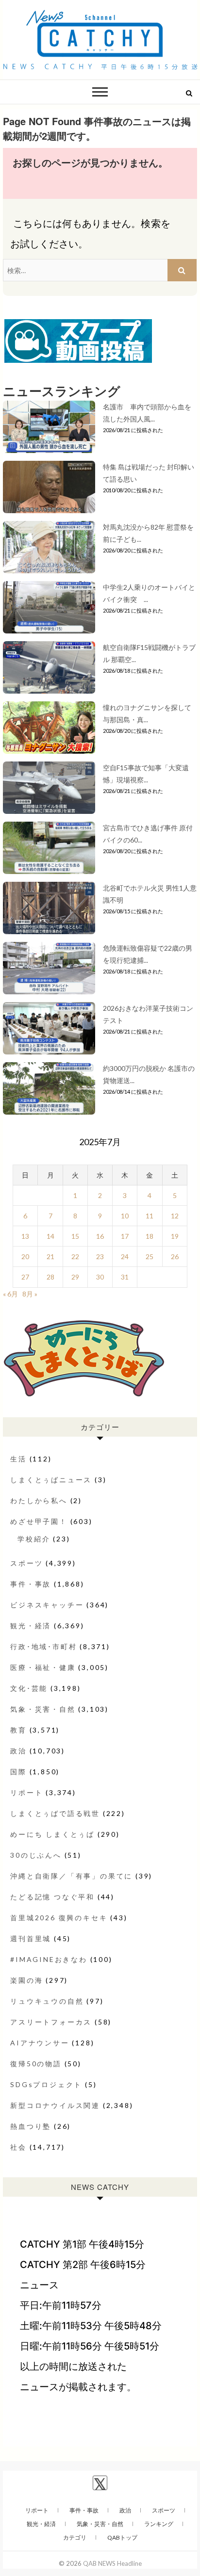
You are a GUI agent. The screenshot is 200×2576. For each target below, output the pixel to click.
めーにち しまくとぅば (52, 1834)
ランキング (159, 2524)
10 (125, 1216)
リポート (26, 1792)
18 (150, 1236)
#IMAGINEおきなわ (49, 1959)
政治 (18, 1751)
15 (75, 1236)
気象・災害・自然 (43, 1709)
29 (75, 1277)
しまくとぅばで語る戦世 (55, 1813)
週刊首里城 (31, 1938)
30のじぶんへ (36, 1855)
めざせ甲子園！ (39, 1521)
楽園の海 (26, 1980)
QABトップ (122, 2537)
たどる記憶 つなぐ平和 (52, 1897)
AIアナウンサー (40, 2043)
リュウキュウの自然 (47, 2001)
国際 (18, 1772)
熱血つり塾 (31, 2126)
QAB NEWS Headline (112, 2563)
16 (100, 1236)
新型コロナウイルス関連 (55, 2105)
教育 (18, 1730)
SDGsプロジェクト (46, 2084)
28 (50, 1277)
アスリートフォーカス (51, 2022)
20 (25, 1256)
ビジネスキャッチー (47, 1605)
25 (150, 1256)
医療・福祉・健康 (43, 1667)
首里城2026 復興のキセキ (59, 1918)
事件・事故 (31, 1584)
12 (175, 1216)
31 (125, 1277)
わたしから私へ (39, 1500)
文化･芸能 (29, 1688)
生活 (18, 1459)
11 (150, 1216)
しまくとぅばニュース (51, 1480)
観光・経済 (31, 1626)
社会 (18, 2147)
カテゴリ (75, 2537)
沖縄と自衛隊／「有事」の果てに (71, 1876)
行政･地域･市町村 (43, 1646)
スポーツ (26, 1563)
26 (175, 1256)
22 (75, 1256)
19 (175, 1236)
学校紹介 (34, 1539)
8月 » (30, 1294)
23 (100, 1256)
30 (100, 1277)
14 (50, 1236)
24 (125, 1256)
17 (125, 1236)
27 (25, 1277)
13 (25, 1236)
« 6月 (10, 1294)
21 (50, 1256)
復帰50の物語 (36, 2064)
